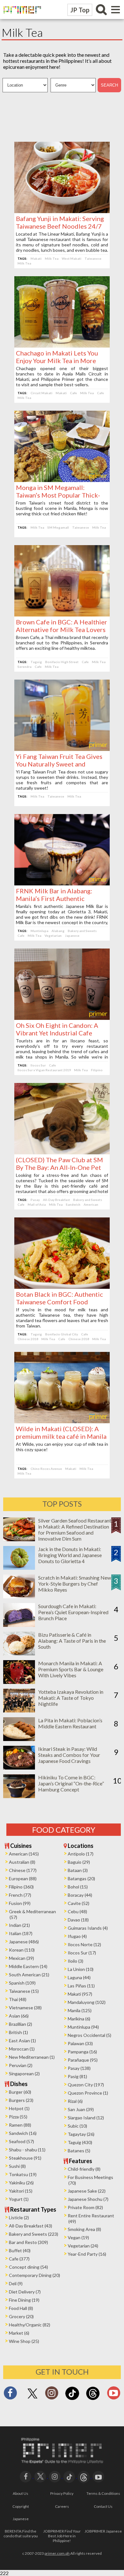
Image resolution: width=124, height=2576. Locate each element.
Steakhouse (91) (25, 2158)
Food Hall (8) (21, 2308)
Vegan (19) (78, 2237)
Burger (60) (20, 2092)
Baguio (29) (79, 1862)
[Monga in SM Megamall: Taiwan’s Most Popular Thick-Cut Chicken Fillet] (62, 480)
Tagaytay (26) (81, 2134)
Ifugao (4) (77, 1936)
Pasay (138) (79, 2068)
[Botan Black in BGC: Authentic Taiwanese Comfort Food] (62, 1287)
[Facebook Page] (10, 2395)
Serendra (24, 667)
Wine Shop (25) (24, 2341)
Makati (36, 258)
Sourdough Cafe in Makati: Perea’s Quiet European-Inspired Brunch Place (73, 1612)
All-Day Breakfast (56, 1200)
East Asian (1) (22, 2041)
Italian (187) (21, 1933)
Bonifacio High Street (62, 662)
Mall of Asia (37, 1204)
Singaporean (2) (24, 2074)
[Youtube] (114, 2395)
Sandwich (73, 1204)
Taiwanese (93, 258)
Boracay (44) (80, 1895)
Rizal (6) (75, 2101)
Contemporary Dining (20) (34, 2275)
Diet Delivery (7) (25, 2292)
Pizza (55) (18, 2117)
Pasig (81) (77, 2076)
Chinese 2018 (28, 1339)
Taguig (36, 662)
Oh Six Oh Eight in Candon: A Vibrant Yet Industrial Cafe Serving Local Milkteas (57, 1033)
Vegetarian (53, 936)
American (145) (24, 1854)
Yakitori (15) (21, 2191)
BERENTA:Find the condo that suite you (21, 2534)
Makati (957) (80, 1994)
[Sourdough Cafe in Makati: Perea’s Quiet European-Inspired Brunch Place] (19, 1625)
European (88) (23, 1878)
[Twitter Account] (32, 2399)
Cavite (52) (79, 1903)
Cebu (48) (77, 1911)
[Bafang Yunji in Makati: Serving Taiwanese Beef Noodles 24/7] (62, 211)
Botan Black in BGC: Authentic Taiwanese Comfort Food (59, 1298)
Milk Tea (52, 258)
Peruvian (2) (21, 2065)
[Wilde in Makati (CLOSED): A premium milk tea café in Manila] (62, 1421)
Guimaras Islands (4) (88, 1928)
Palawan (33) (80, 2043)
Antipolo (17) (81, 1854)
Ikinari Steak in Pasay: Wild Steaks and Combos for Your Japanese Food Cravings (69, 1755)
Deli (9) (16, 2283)
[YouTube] (98, 2476)
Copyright (21, 2506)
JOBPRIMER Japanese (103, 2531)
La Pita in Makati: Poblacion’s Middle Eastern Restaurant (70, 1723)
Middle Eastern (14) (28, 1966)
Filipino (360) (21, 1887)
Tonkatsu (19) (23, 2174)
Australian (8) (22, 1862)
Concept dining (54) (28, 2267)
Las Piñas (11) (81, 1986)
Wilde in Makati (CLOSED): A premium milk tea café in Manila (61, 1432)
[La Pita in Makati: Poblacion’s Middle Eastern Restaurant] (19, 1739)
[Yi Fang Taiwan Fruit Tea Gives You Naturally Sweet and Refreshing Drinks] (62, 749)
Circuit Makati (41, 393)
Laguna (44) (79, 1977)
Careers (62, 2506)
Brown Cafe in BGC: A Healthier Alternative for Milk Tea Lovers (62, 626)
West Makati (72, 258)
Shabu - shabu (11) (27, 2150)
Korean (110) (22, 1950)
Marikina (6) (79, 2019)
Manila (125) (80, 2010)
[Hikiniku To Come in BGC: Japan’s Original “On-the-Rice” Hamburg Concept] (19, 1796)
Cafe (73, 393)
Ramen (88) (20, 2125)
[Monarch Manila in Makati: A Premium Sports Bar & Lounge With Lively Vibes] (19, 1682)
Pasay (35, 1200)
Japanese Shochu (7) (88, 2199)
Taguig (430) (80, 2142)
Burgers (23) (21, 2100)
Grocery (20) (21, 2316)
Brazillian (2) (21, 2024)
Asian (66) (19, 2016)
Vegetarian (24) (83, 2246)
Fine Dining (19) (24, 2300)
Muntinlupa (39, 931)
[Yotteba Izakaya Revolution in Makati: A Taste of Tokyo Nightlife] (19, 1710)
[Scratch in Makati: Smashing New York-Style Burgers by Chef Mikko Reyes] (19, 1596)
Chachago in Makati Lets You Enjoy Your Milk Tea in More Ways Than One (57, 361)
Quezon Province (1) (88, 2093)
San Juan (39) (81, 2109)
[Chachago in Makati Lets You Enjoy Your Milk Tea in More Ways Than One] (62, 346)
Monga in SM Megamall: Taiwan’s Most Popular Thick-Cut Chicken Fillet (58, 495)
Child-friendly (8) (84, 2169)
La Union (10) (81, 1969)
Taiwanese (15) (24, 1991)
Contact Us (103, 2506)
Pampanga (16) (82, 2052)
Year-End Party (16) (87, 2254)
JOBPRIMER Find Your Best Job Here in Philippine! (62, 2536)
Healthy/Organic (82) (30, 2325)
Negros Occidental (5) (90, 2035)
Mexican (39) (21, 1958)
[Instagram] (52, 2395)
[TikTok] (72, 2399)
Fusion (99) (20, 1903)
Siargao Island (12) (86, 2118)
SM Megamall (58, 527)
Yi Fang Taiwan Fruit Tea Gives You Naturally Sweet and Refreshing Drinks (59, 764)
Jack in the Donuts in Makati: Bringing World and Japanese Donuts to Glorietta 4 (70, 1555)
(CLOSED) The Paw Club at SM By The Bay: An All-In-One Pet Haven (59, 1167)
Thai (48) (18, 1999)
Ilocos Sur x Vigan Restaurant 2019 (44, 1070)
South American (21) (29, 1975)
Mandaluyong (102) (87, 2002)
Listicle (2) (19, 2217)
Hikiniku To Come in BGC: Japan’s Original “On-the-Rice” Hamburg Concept (71, 1783)
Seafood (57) (21, 2141)
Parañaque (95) (83, 2060)
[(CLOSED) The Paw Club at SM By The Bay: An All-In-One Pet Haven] (62, 1152)
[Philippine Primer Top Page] (21, 18)
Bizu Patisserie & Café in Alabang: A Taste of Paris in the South (72, 1641)
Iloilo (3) (76, 1961)
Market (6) (19, 2333)
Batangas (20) (81, 1878)
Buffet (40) (20, 2250)
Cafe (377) (19, 2259)
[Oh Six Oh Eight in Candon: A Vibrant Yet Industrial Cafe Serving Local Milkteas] (62, 1018)
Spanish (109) (22, 1983)
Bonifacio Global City (62, 1334)
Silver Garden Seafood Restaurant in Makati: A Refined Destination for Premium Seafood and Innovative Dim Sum (75, 1529)
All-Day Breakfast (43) (31, 2226)
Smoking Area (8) (84, 2229)
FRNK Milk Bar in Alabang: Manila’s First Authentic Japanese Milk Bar (54, 898)
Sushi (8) (17, 2166)
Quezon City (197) (86, 2085)
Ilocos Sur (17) (82, 1953)
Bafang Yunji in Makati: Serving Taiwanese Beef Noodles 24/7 (60, 222)
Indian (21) (19, 1925)
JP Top (80, 10)
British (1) (18, 2032)
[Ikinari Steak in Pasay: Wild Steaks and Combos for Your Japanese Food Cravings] (19, 1767)
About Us (21, 2493)
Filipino (97, 1070)
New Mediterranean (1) (32, 2057)
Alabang (58, 931)
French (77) (20, 1895)
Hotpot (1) (19, 2108)
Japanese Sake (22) (87, 2191)
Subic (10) (77, 2126)
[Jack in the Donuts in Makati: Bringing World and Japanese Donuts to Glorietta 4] (19, 1568)
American (91, 1204)
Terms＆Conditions (103, 2493)
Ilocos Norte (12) (84, 1944)
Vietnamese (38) (25, 2008)
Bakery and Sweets (82, 931)
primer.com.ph (57, 2553)
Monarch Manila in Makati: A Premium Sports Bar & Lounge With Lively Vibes (71, 1669)
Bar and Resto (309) (28, 2242)
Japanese (72, 936)
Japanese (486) (24, 1942)
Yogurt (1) (19, 2199)
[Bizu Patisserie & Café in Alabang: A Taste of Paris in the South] (19, 1653)
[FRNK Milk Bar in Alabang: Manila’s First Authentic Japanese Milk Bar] (62, 883)
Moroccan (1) (22, 2049)
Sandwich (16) (23, 2133)
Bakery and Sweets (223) (34, 2234)
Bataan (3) (78, 1870)
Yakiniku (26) (21, 2183)
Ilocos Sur (38, 1065)
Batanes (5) (79, 2151)
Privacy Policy (62, 2493)
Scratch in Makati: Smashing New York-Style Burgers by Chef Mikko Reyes (75, 1584)
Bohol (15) (78, 1887)
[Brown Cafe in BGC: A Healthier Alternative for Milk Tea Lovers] (62, 614)
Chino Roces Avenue (46, 1469)
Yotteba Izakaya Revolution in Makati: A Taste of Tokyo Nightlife (71, 1698)
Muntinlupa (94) (83, 2027)
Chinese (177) (23, 1870)
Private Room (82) (85, 2207)
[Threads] (93, 2399)
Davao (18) (78, 1920)
